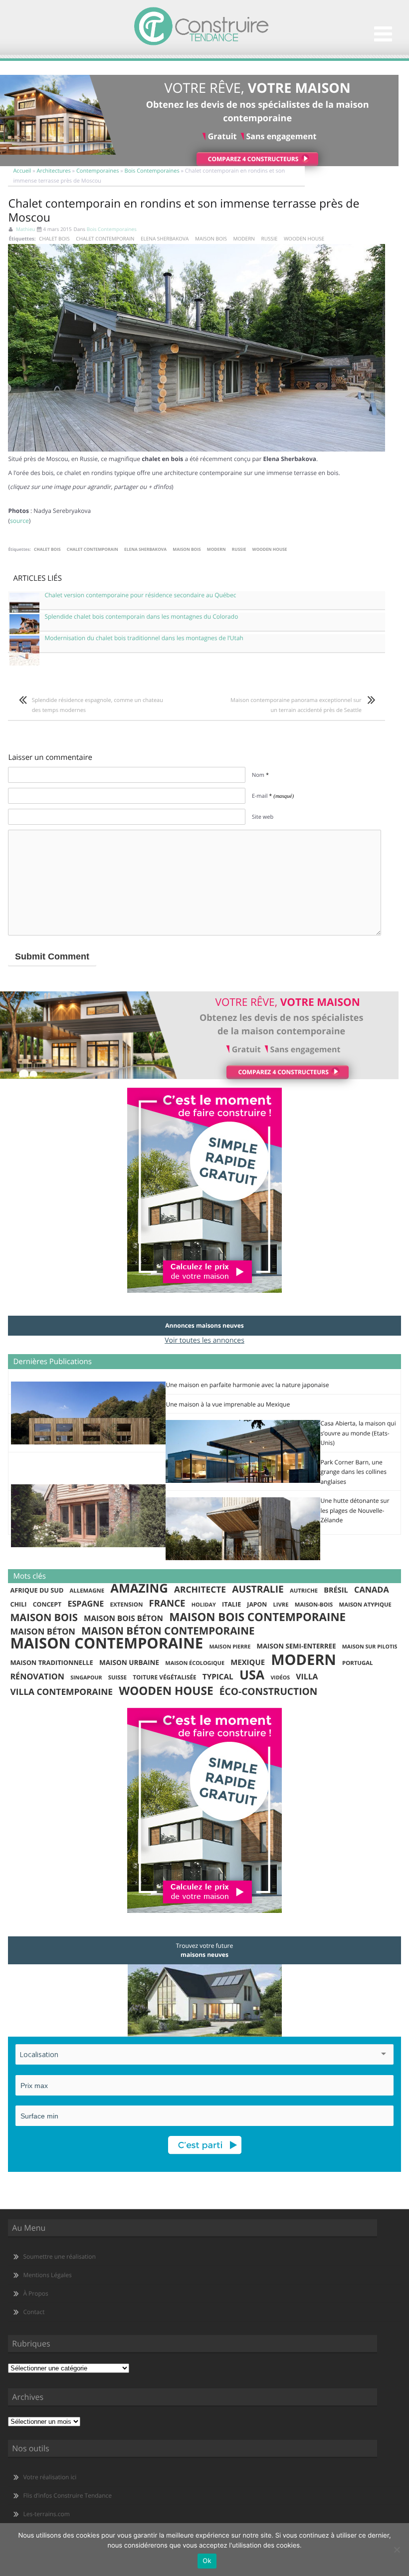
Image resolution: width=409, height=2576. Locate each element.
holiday (204, 1605)
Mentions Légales (47, 2275)
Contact (34, 2312)
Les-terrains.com (46, 2514)
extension (127, 1605)
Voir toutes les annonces (204, 1340)
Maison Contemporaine (106, 1643)
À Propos (35, 2293)
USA (252, 1675)
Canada (372, 1590)
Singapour (86, 1678)
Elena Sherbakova (165, 238)
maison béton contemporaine (168, 1632)
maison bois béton (123, 1619)
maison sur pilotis (370, 1647)
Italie (231, 1604)
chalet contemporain (105, 238)
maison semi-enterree (297, 1646)
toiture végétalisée (165, 1677)
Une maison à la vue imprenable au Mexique (228, 1404)
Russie (270, 238)
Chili (18, 1604)
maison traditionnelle (51, 1662)
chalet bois (54, 238)
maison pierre (230, 1647)
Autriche (304, 1591)
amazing (139, 1589)
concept (47, 1604)
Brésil (336, 1590)
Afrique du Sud (37, 1590)
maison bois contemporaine (257, 1617)
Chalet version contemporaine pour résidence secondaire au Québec (140, 595)
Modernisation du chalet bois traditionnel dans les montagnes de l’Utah (144, 638)
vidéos (280, 1678)
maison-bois (314, 1605)
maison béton (42, 1632)
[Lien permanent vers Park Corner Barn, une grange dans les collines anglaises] (88, 1545)
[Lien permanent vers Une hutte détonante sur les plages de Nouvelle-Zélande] (243, 1558)
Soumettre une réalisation (59, 2256)
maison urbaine (129, 1662)
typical (218, 1677)
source (19, 521)
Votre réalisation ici (50, 2477)
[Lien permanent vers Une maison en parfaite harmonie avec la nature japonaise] (88, 1442)
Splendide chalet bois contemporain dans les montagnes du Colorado (141, 617)
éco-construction (268, 1692)
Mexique (248, 1662)
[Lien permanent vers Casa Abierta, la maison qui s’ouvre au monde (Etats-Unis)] (243, 1481)
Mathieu (26, 229)
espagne (86, 1604)
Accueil (22, 171)
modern (244, 238)
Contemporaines (98, 171)
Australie (258, 1589)
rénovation (37, 1677)
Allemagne (87, 1591)
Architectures (54, 171)
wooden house (304, 238)
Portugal (357, 1663)
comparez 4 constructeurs (253, 159)
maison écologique (195, 1663)
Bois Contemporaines (152, 171)
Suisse (117, 1678)
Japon (257, 1604)
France (167, 1604)
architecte (200, 1590)
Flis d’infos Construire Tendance (67, 2495)
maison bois (211, 238)
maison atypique (365, 1605)
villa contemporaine (61, 1692)
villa (307, 1677)
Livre (281, 1605)
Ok (207, 2561)
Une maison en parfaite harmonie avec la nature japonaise (247, 1385)
